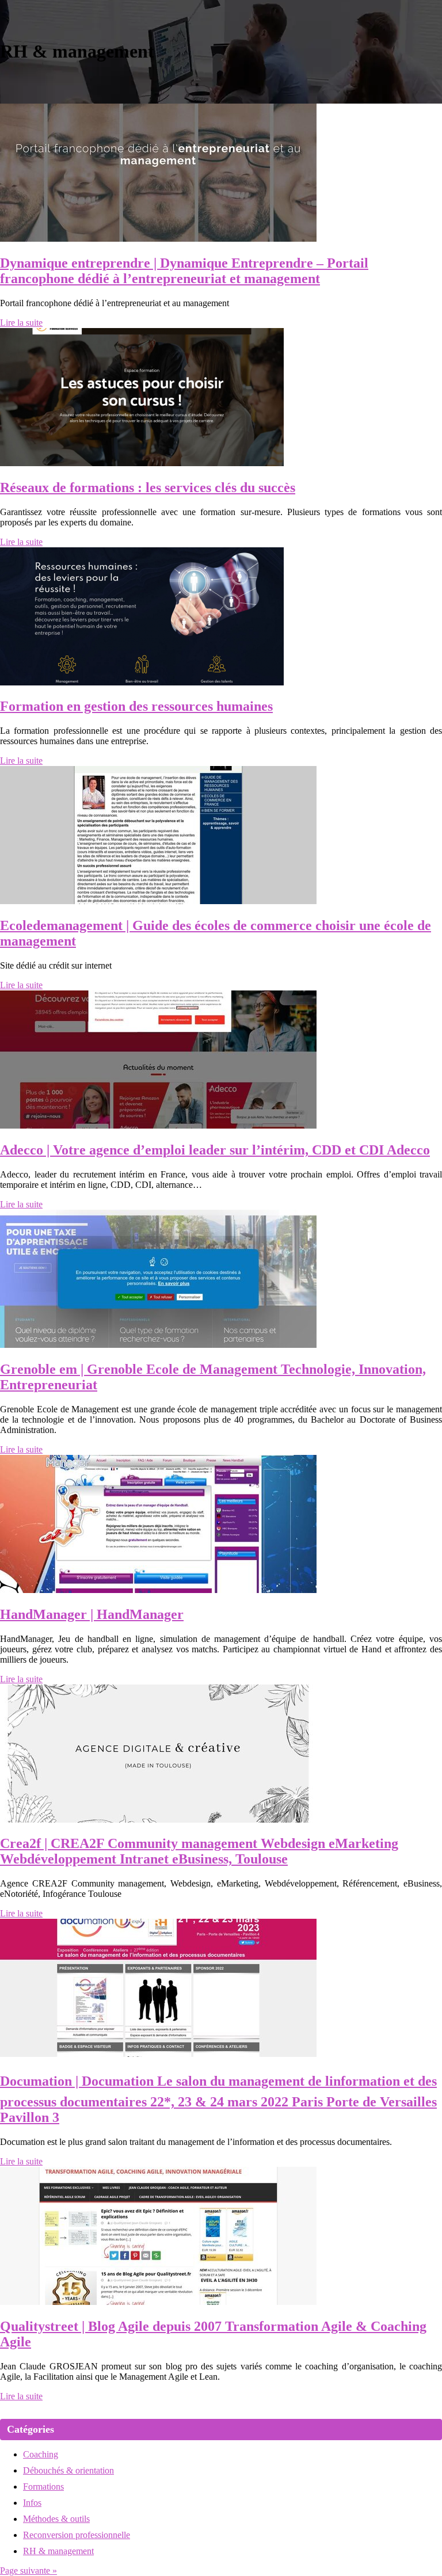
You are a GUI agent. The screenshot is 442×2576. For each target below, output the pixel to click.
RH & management (58, 2551)
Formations (43, 2487)
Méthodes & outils (56, 2519)
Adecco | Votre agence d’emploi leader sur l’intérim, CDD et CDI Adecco (215, 1150)
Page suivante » (28, 2571)
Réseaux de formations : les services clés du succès (148, 487)
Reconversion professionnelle (77, 2535)
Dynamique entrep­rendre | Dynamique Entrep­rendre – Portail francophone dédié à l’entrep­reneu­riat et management (184, 271)
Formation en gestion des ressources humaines (136, 706)
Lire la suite (21, 323)
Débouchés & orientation (68, 2470)
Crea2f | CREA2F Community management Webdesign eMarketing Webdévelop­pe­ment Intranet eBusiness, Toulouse (199, 1851)
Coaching (41, 2454)
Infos (32, 2503)
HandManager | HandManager (92, 1614)
